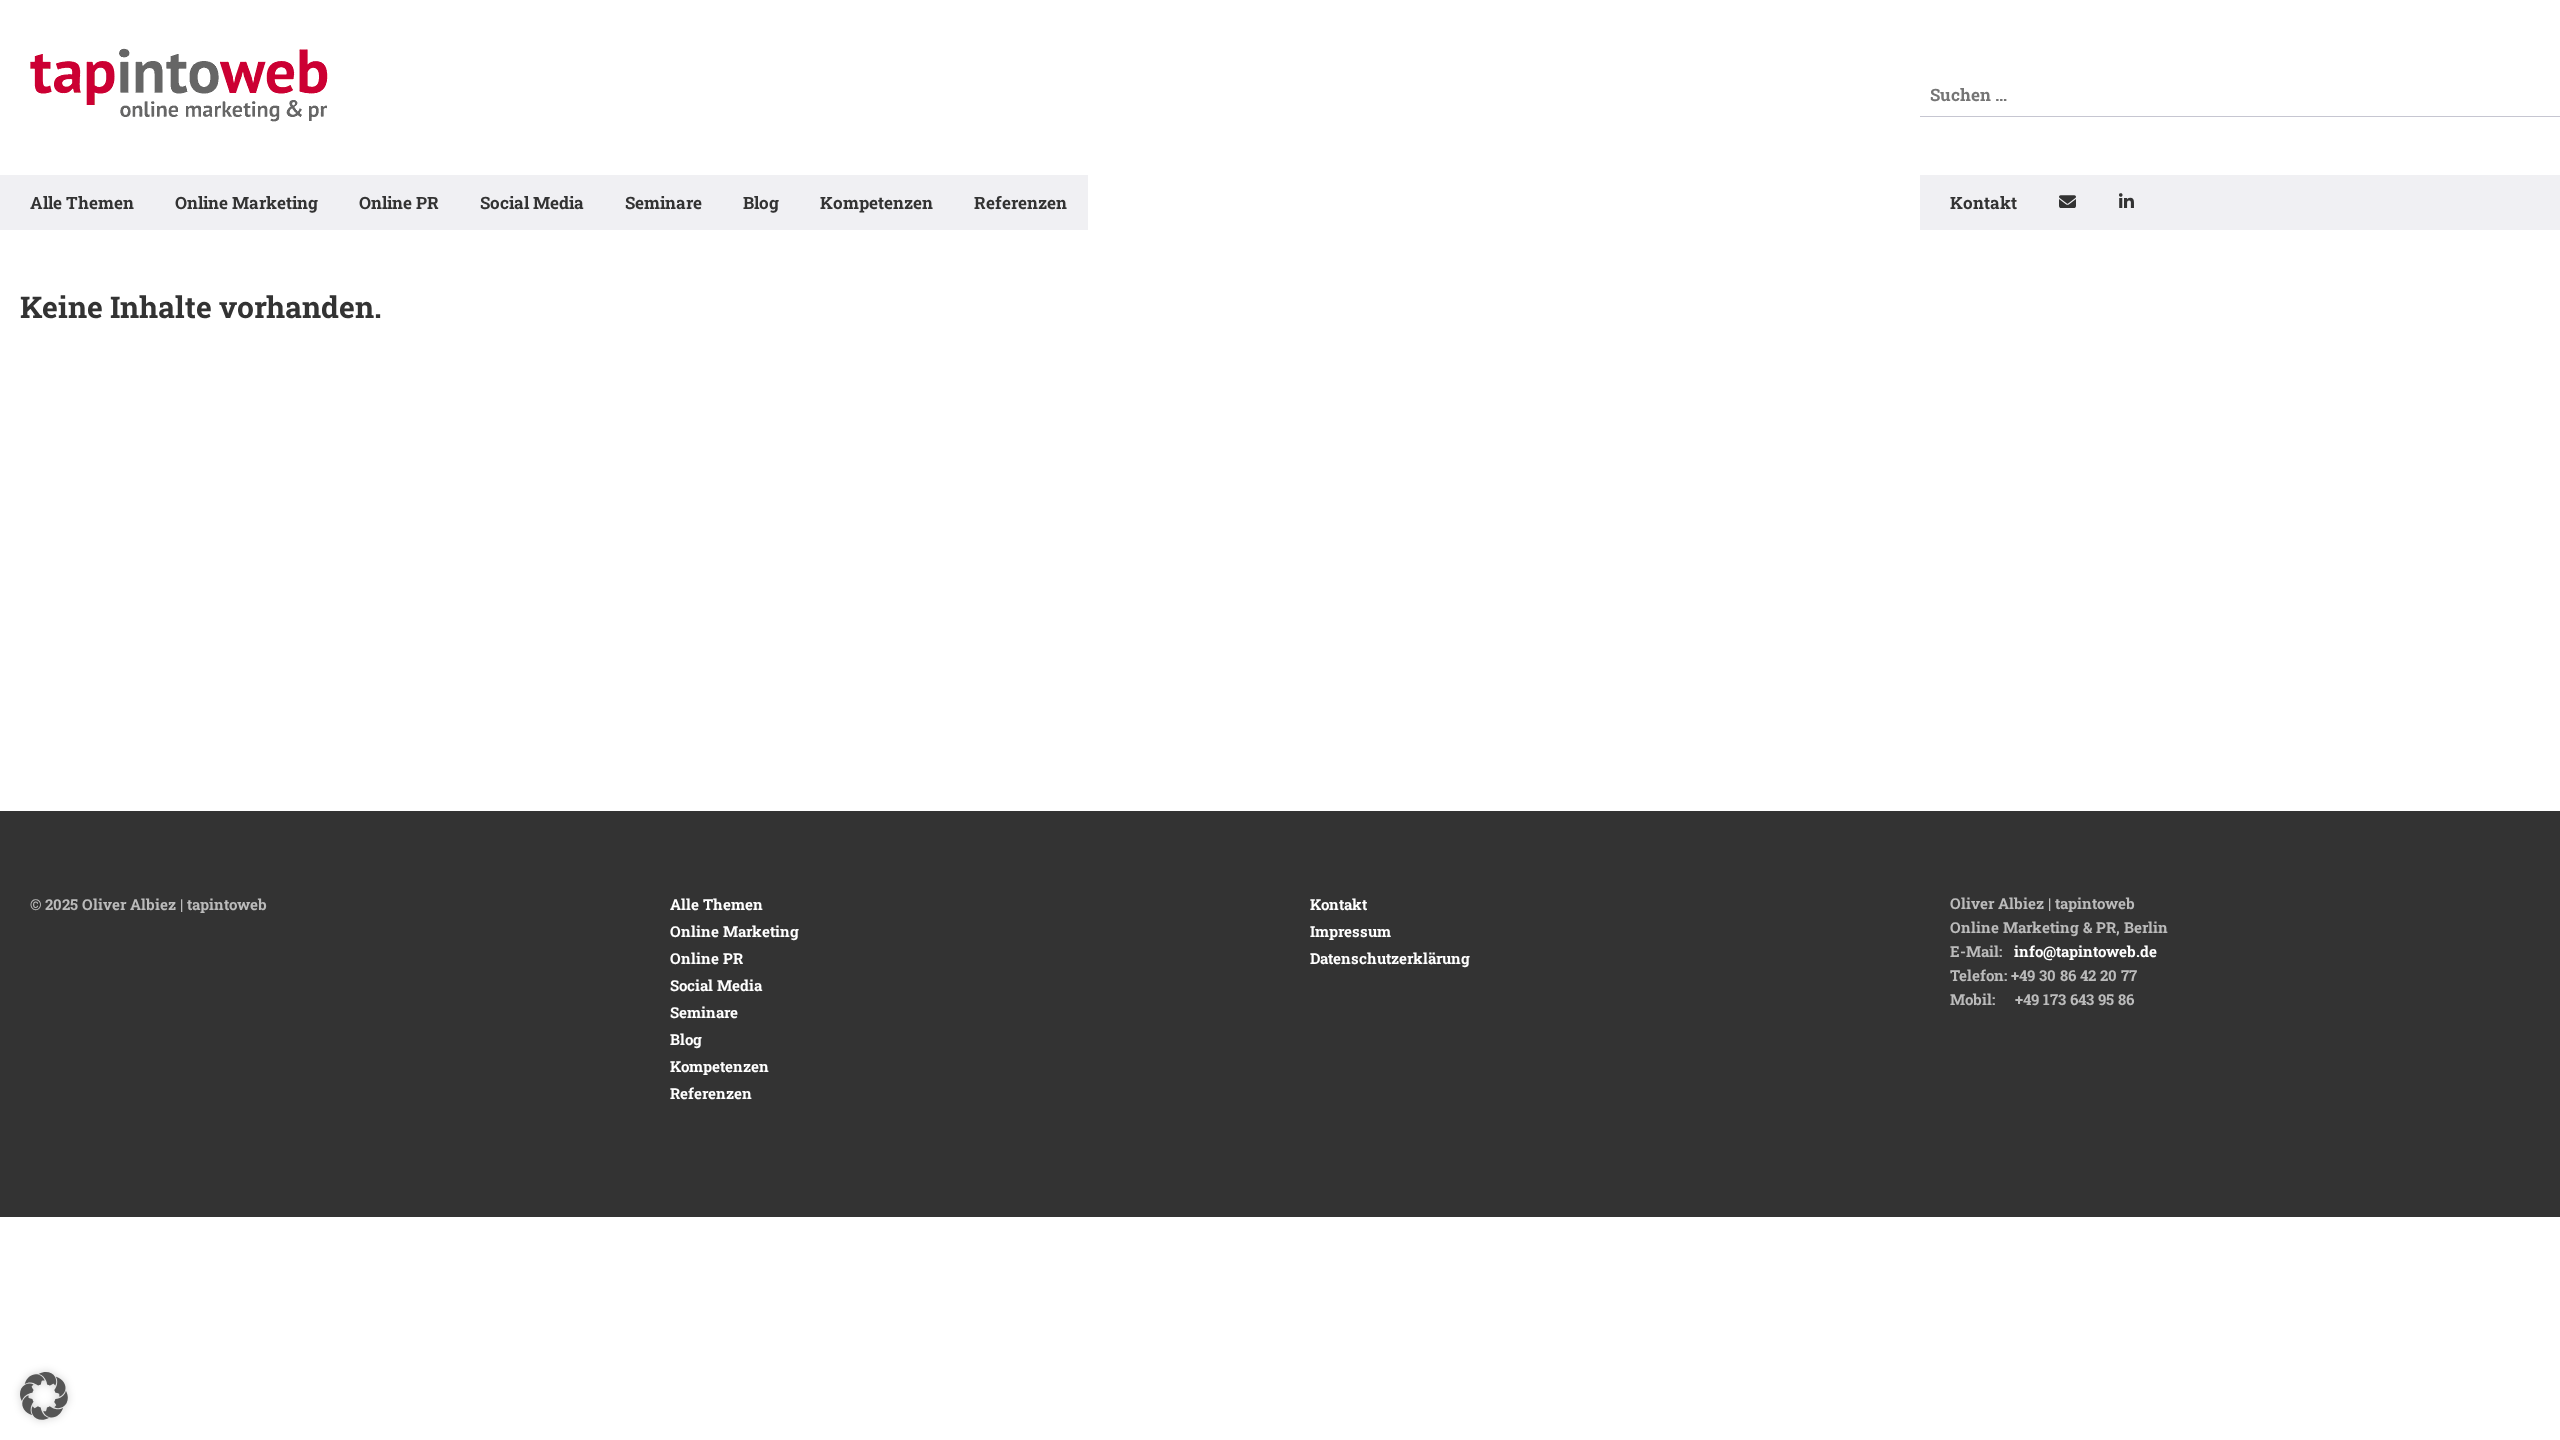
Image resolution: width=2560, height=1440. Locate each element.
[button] (44, 1396)
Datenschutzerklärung (1390, 958)
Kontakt (1983, 202)
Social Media (532, 202)
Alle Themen (82, 202)
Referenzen (1020, 202)
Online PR (399, 202)
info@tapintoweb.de (2085, 951)
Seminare (663, 202)
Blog (761, 202)
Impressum (1350, 931)
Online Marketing (246, 202)
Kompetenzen (876, 202)
